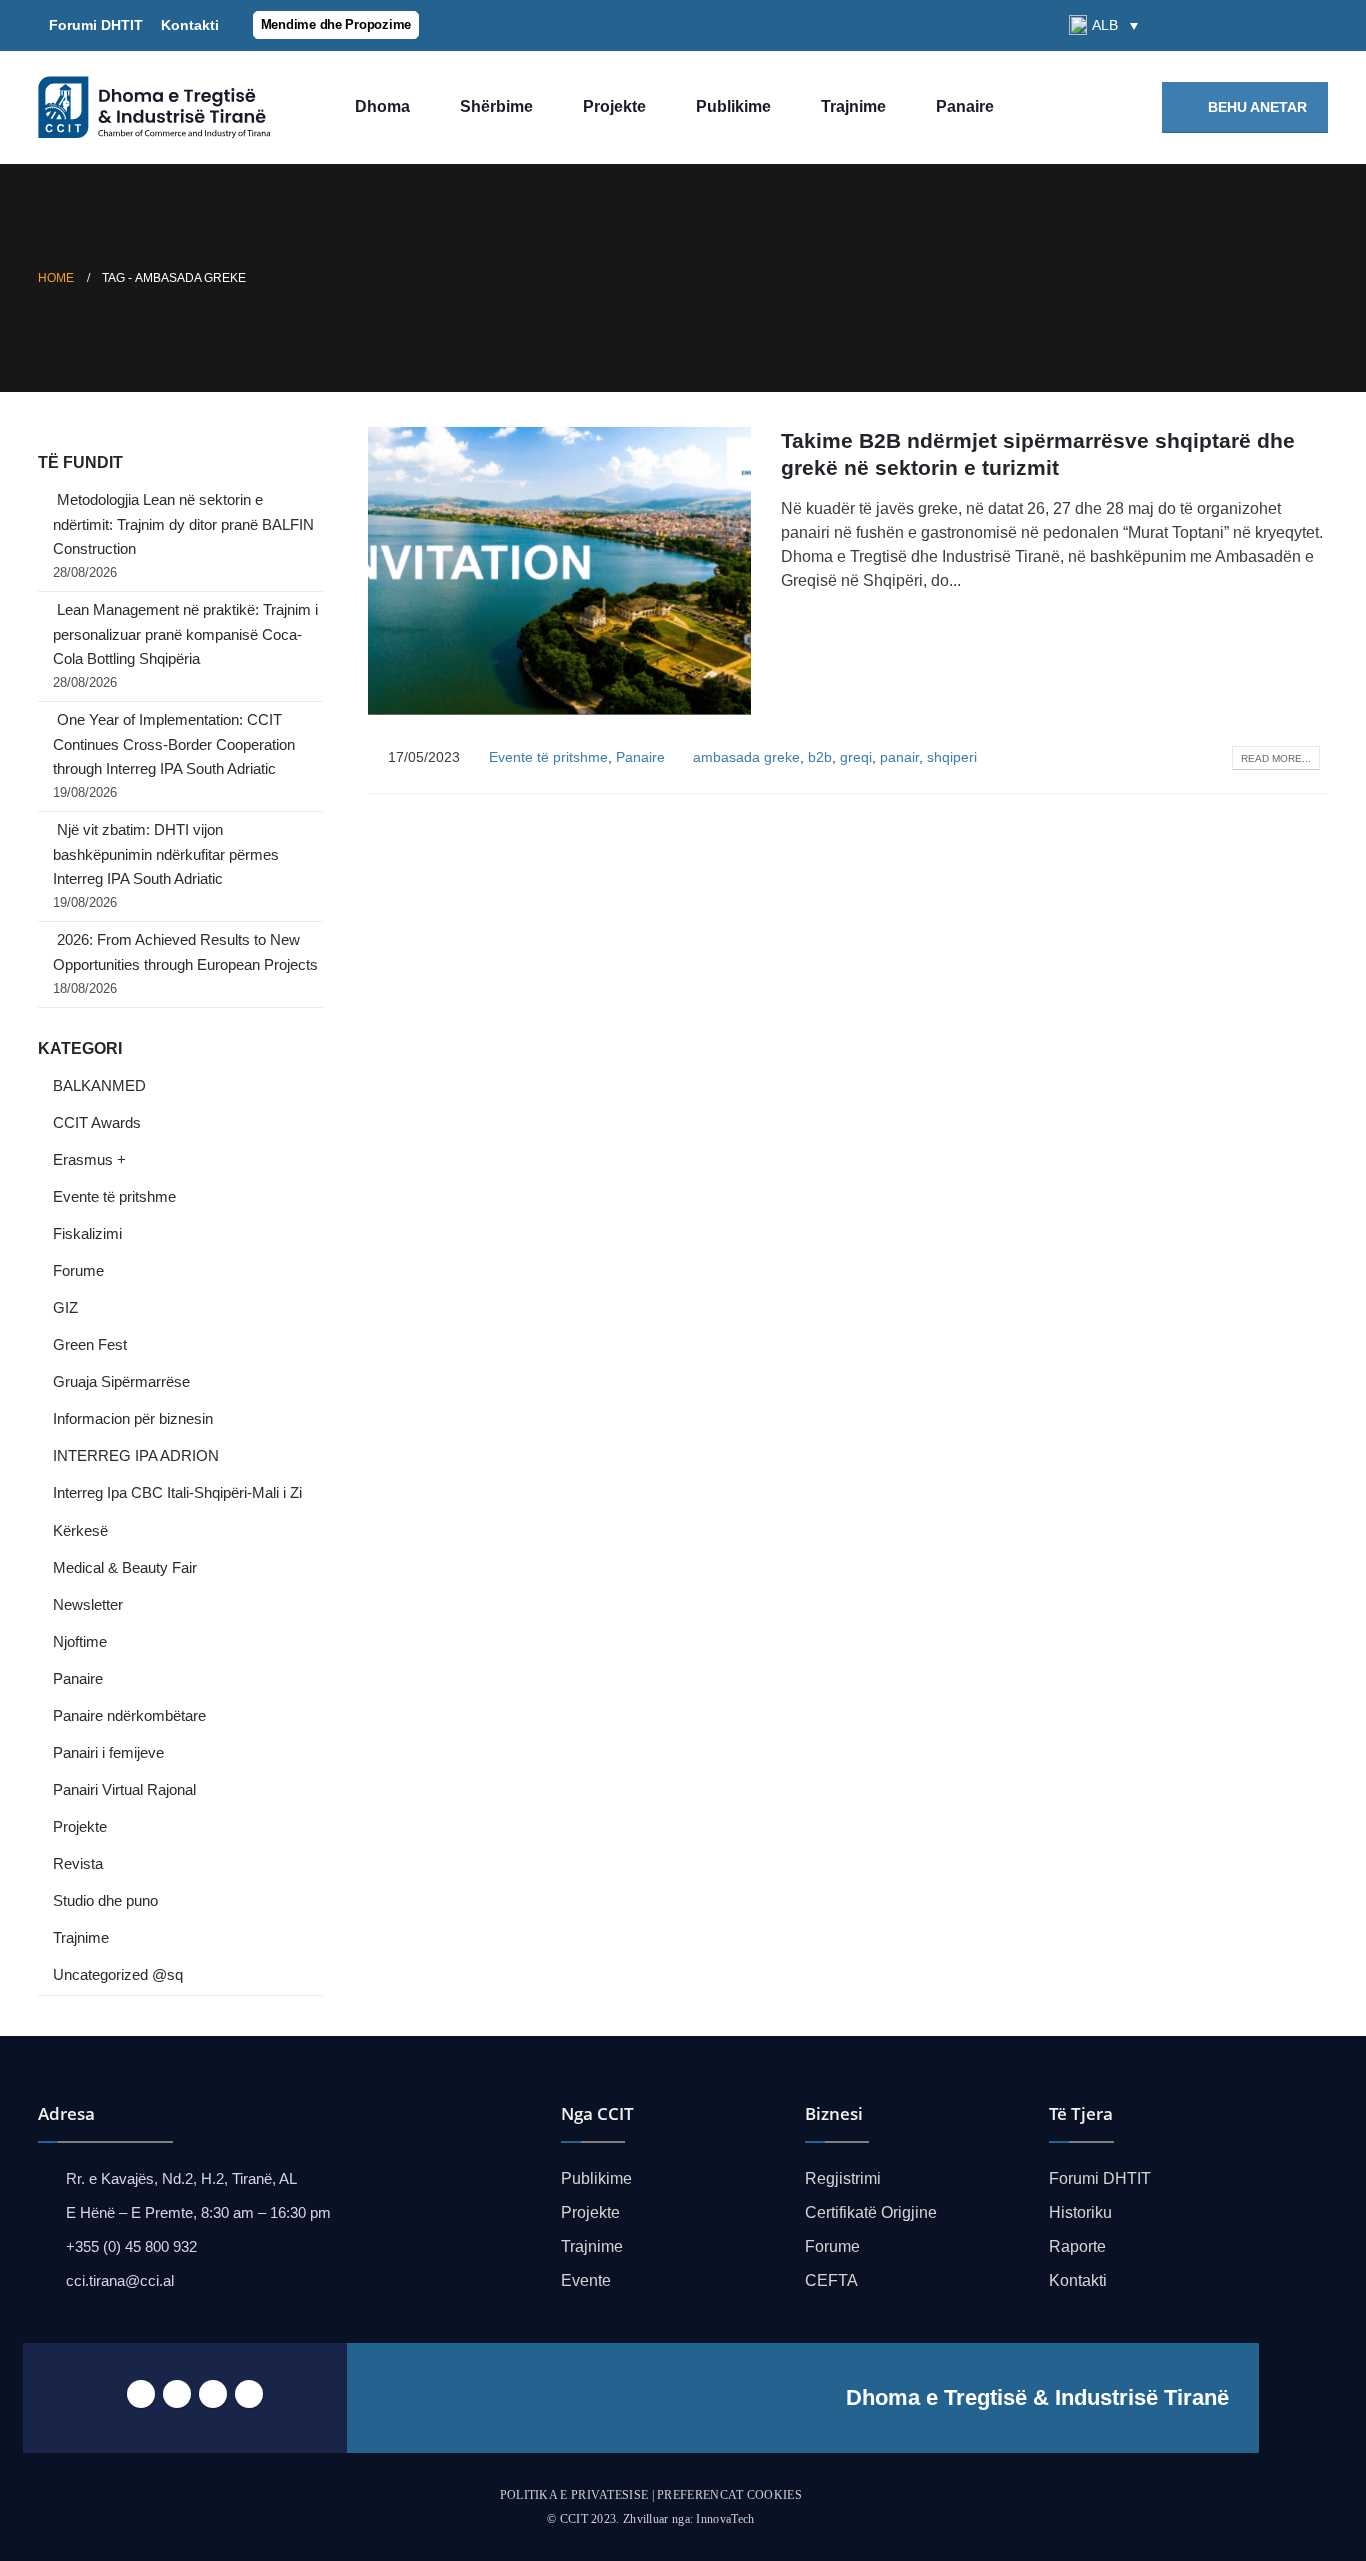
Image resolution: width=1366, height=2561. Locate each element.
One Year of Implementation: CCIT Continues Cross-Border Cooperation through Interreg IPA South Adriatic (174, 744)
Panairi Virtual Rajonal (124, 1790)
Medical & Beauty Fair (125, 1568)
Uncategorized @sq (118, 1975)
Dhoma (382, 106)
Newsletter (88, 1605)
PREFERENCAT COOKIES (729, 2495)
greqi (856, 757)
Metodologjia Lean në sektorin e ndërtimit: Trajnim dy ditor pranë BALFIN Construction (183, 524)
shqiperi (952, 757)
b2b (820, 757)
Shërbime (496, 106)
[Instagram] (1313, 25)
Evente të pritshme (548, 757)
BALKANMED (99, 1086)
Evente (586, 2280)
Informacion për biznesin (133, 1419)
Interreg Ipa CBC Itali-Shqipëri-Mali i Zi (177, 1493)
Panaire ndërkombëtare (129, 1716)
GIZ (65, 1308)
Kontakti (186, 25)
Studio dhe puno (105, 1901)
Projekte (614, 106)
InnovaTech (725, 2519)
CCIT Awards (97, 1123)
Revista (78, 1864)
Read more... (1276, 758)
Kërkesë (80, 1531)
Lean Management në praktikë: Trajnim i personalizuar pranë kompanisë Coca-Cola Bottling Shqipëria (185, 634)
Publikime (733, 106)
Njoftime (80, 1642)
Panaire (965, 106)
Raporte (1077, 2246)
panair (899, 757)
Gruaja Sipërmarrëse (121, 1382)
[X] (1245, 25)
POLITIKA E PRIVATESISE (574, 2495)
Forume (78, 1271)
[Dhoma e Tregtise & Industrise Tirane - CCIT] (158, 108)
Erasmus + (89, 1160)
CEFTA (831, 2280)
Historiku (1080, 2212)
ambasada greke (746, 757)
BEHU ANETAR (1255, 107)
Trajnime (853, 106)
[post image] (559, 570)
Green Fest (90, 1345)
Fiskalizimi (87, 1234)
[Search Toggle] (1172, 26)
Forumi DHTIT (96, 25)
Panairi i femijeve (108, 1753)
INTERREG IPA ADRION (136, 1456)
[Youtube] (1279, 25)
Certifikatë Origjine (871, 2212)
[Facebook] (1211, 25)
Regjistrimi (843, 2178)
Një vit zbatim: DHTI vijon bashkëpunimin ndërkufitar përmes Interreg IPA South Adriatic (166, 854)
